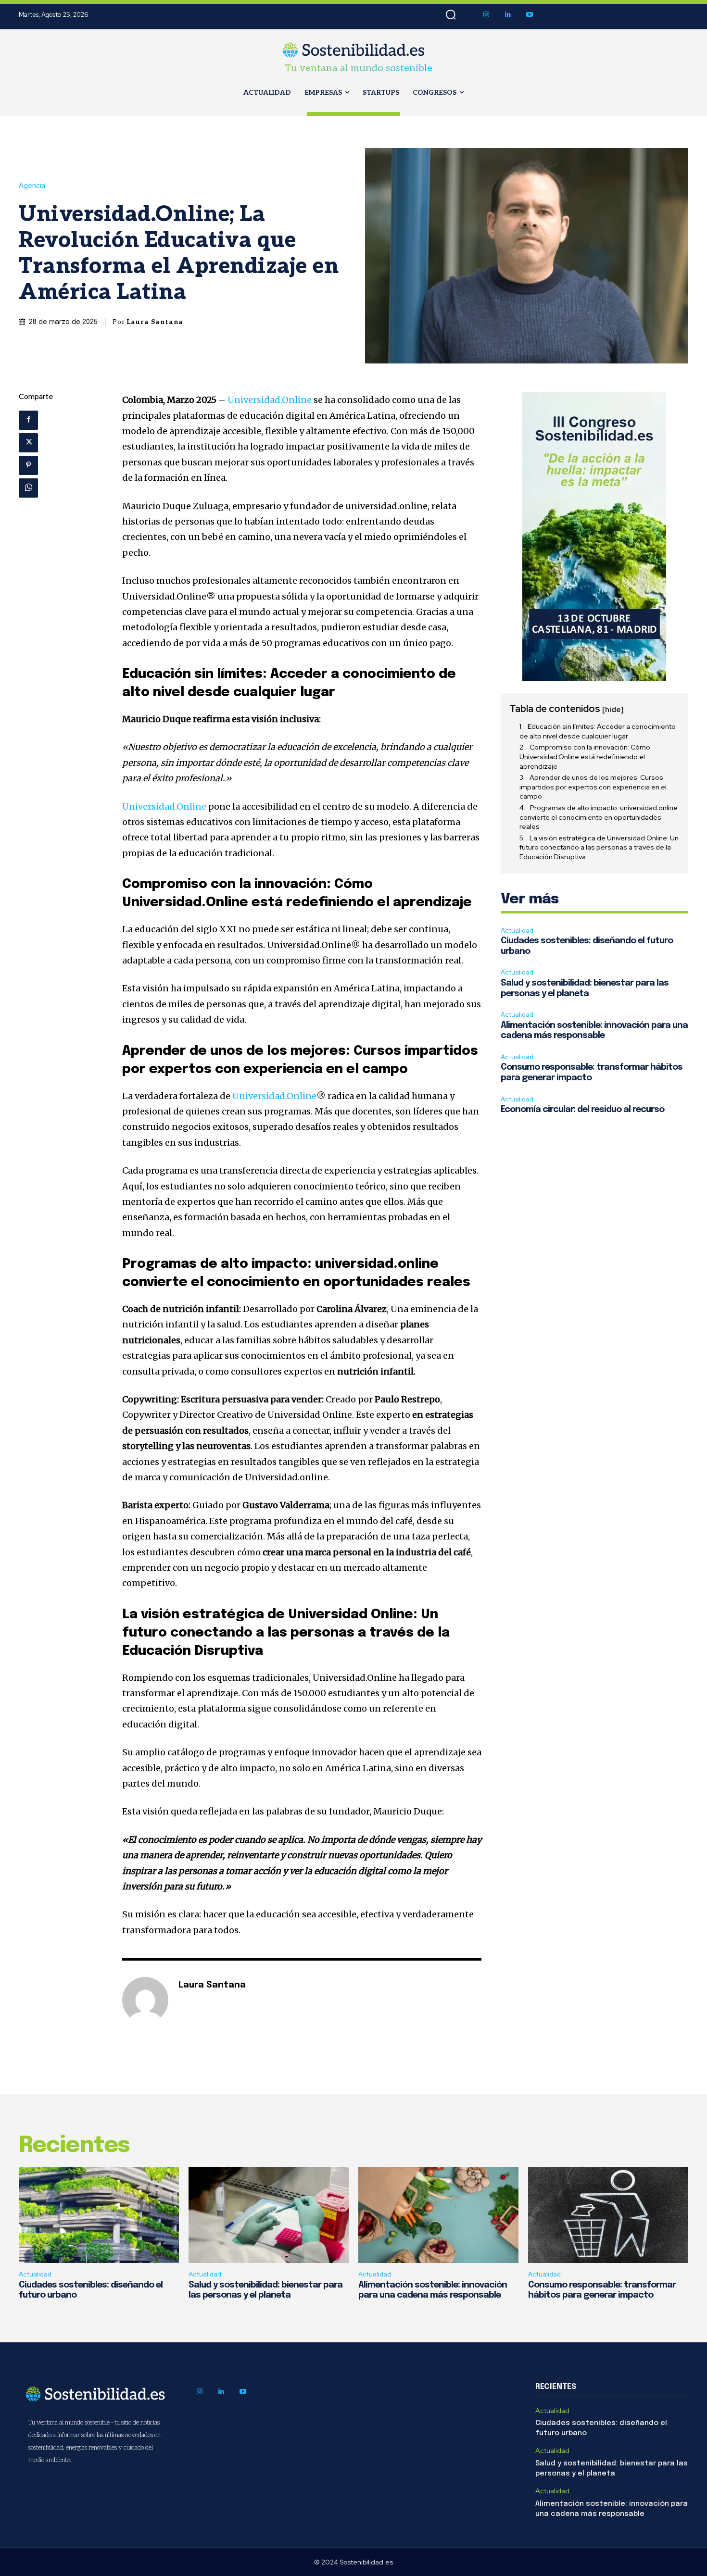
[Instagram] (486, 15)
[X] (28, 443)
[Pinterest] (28, 465)
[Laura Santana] (145, 2000)
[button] (451, 15)
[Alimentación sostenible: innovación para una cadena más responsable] (438, 2215)
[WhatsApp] (28, 488)
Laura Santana (155, 322)
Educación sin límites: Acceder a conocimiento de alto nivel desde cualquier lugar (598, 731)
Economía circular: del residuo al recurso (582, 1110)
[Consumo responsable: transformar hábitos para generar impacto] (608, 2215)
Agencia (32, 186)
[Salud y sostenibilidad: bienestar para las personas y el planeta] (269, 2215)
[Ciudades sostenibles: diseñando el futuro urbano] (99, 2215)
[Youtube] (530, 15)
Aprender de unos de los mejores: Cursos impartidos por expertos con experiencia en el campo (593, 787)
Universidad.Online (270, 400)
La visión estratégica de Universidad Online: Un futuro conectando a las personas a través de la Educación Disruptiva (599, 847)
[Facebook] (28, 420)
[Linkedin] (508, 15)
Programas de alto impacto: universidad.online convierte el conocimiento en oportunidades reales (599, 817)
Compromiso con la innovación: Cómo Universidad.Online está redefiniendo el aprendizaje (585, 757)
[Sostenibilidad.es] (354, 50)
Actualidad (517, 931)
